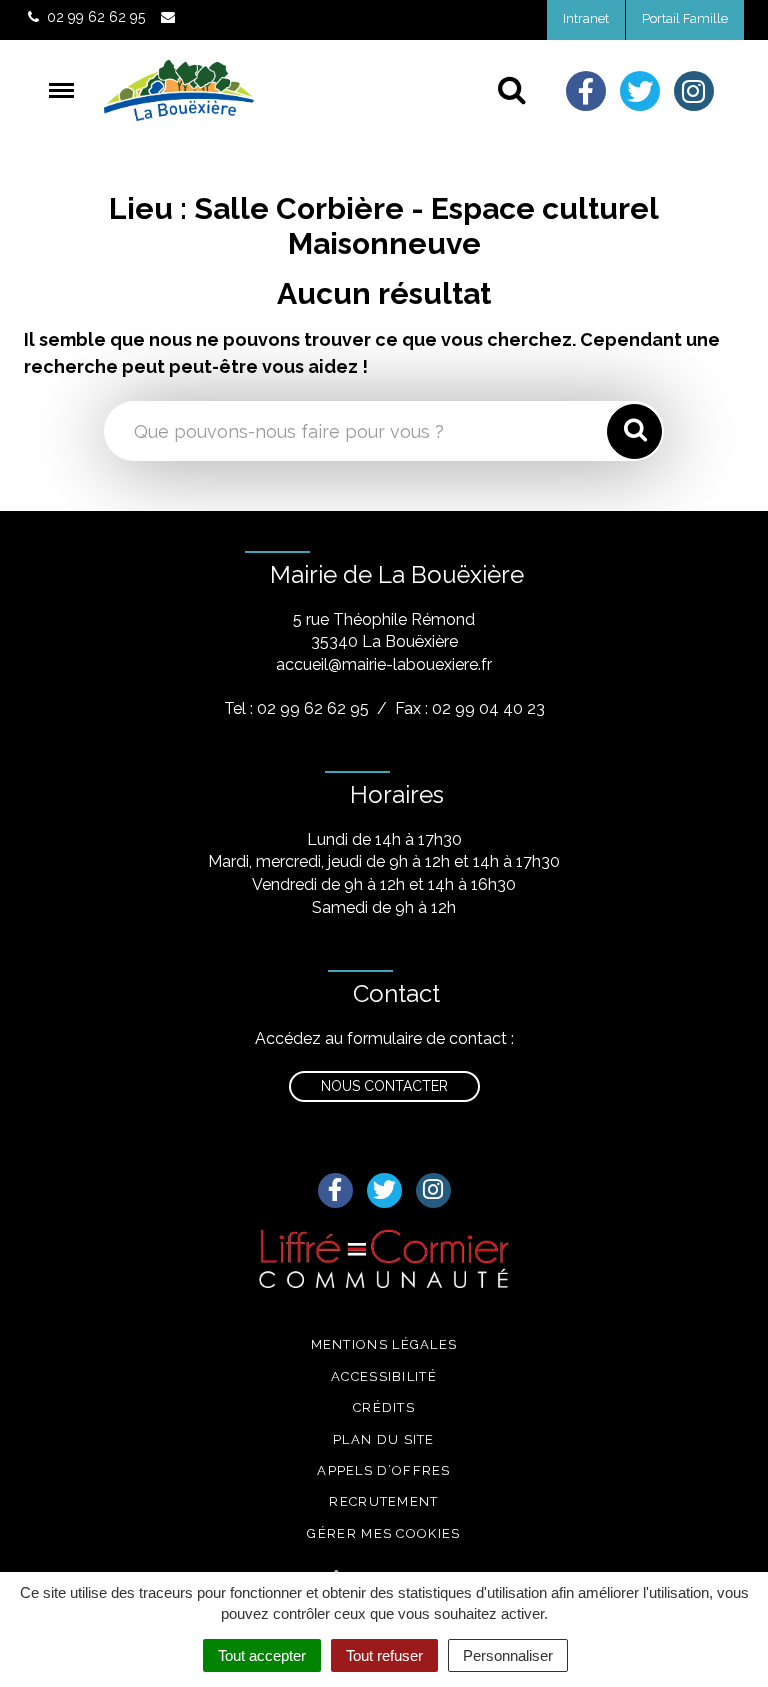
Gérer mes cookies (383, 1533)
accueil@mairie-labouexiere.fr (384, 664)
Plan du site (384, 1439)
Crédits (384, 1407)
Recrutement (383, 1501)
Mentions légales (384, 1344)
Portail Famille (685, 18)
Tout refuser (384, 1655)
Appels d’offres (384, 1470)
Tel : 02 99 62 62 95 (296, 708)
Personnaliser (508, 1655)
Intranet (586, 18)
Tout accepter (262, 1655)
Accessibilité (384, 1376)
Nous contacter (384, 1086)
